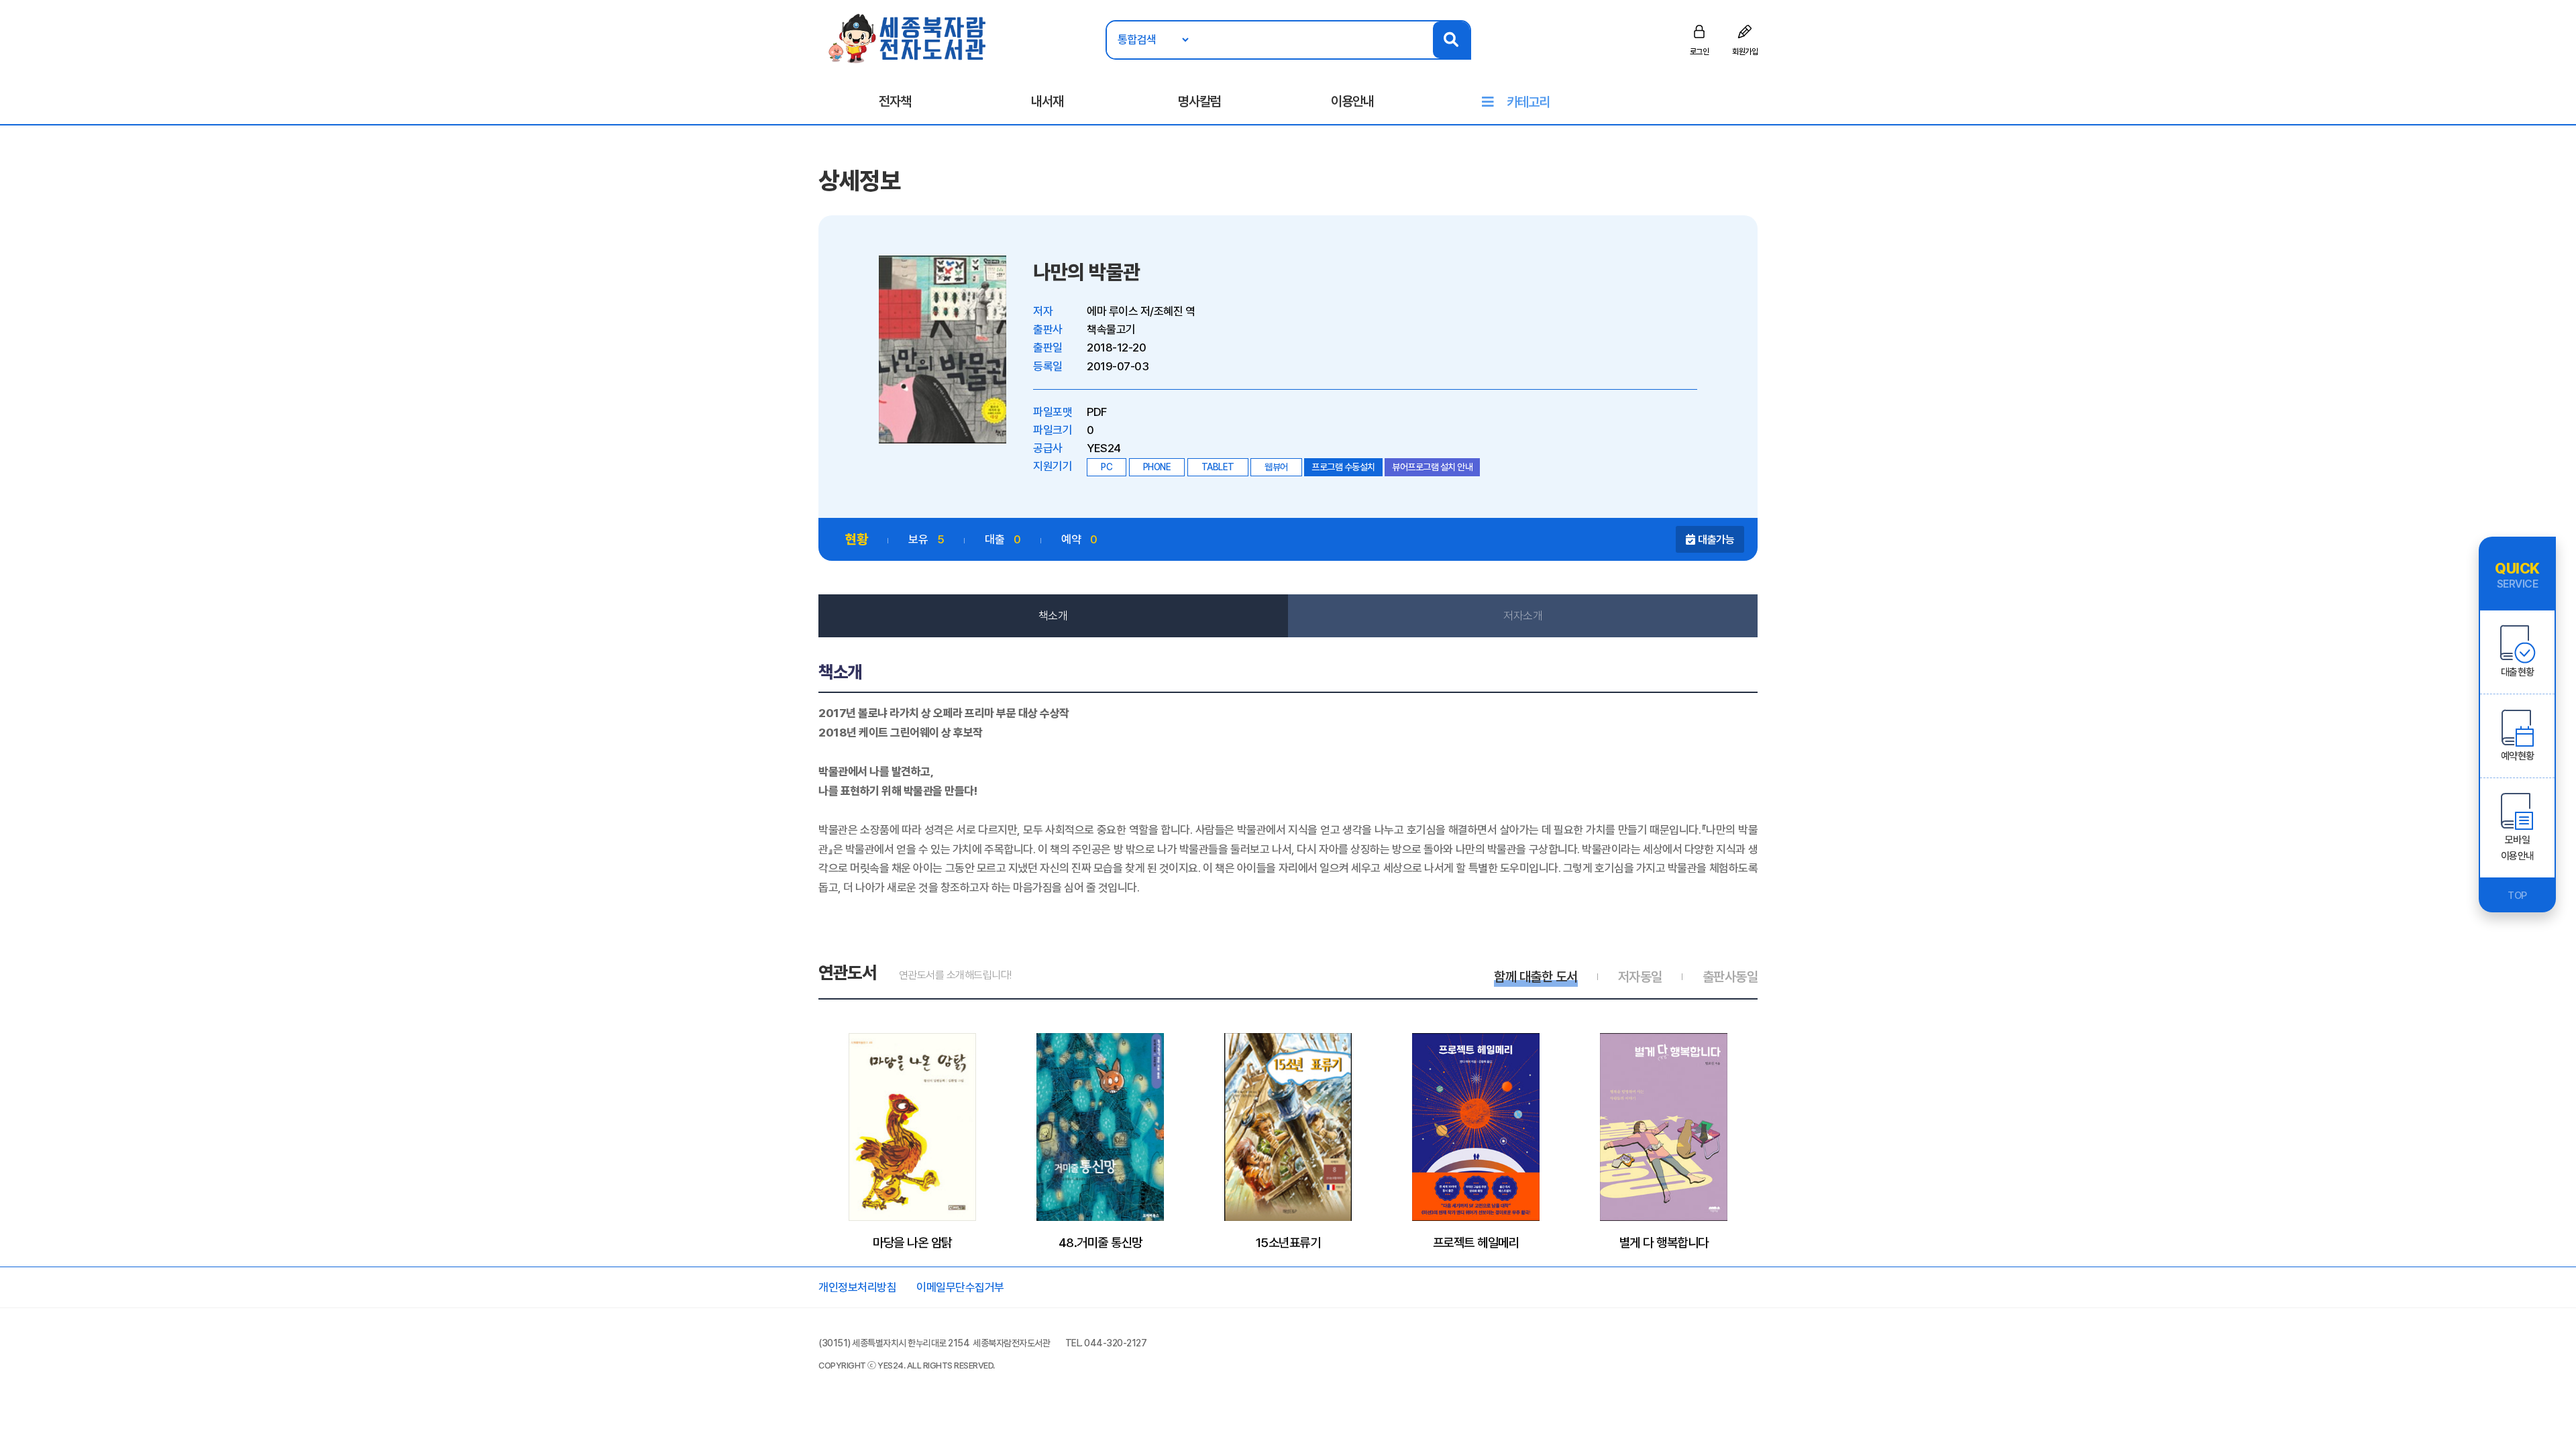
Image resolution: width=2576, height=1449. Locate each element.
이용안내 (1352, 101)
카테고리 (1528, 102)
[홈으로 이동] (908, 38)
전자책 (895, 101)
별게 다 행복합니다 (1664, 1242)
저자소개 (1523, 616)
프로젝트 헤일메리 (1476, 1242)
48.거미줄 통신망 (1101, 1242)
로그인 (1700, 52)
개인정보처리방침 (857, 1287)
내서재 (1047, 101)
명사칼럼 (1199, 101)
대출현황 (2518, 672)
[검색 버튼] (1451, 40)
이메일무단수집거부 (960, 1287)
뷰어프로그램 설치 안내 (1432, 467)
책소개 (1053, 616)
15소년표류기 (1288, 1242)
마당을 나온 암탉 (912, 1242)
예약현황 (2518, 756)
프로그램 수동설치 (1343, 467)
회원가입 (1745, 52)
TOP (2517, 896)
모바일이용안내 (2518, 848)
